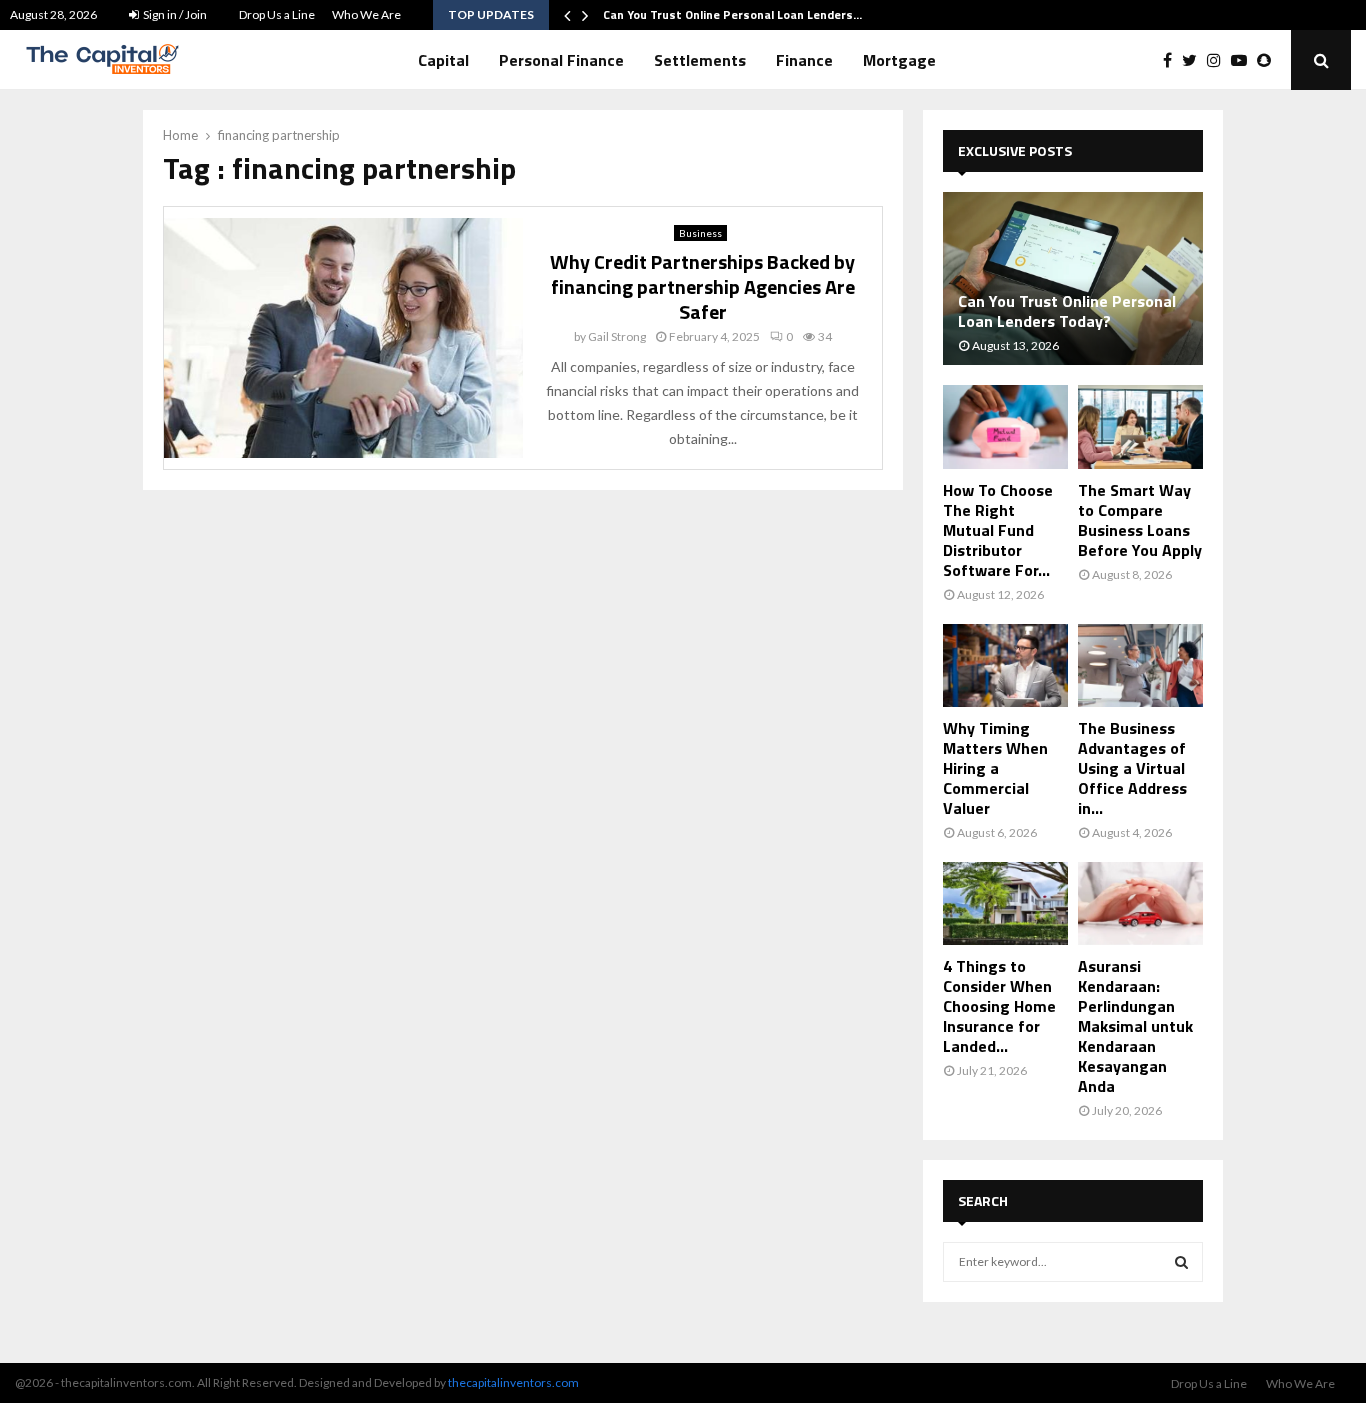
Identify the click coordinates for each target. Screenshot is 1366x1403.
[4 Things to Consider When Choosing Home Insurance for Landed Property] (1005, 903)
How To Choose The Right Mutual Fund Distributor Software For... (998, 530)
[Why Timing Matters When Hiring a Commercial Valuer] (1005, 665)
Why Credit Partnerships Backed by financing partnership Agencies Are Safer (702, 286)
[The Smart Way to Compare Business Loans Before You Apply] (1140, 426)
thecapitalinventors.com (513, 1382)
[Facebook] (1172, 60)
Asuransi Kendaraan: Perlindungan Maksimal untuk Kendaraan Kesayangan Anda (1135, 1026)
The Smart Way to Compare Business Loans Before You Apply (1140, 520)
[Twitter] (1194, 60)
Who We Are (366, 14)
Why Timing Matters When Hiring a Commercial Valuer (995, 768)
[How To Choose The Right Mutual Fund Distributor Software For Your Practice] (1005, 426)
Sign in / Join (174, 14)
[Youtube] (1244, 60)
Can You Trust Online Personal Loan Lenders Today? (1067, 311)
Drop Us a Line (277, 14)
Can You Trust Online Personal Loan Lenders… (732, 14)
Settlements (700, 60)
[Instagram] (1219, 60)
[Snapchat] (1269, 60)
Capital (443, 60)
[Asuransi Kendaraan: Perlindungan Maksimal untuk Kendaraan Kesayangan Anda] (1140, 903)
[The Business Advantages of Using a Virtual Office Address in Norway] (1140, 665)
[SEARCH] (1181, 1262)
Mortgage (899, 60)
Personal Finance (561, 60)
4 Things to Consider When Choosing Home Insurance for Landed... (999, 1006)
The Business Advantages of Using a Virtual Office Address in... (1132, 768)
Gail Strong (617, 336)
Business (700, 233)
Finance (804, 60)
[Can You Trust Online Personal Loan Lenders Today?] (1073, 278)
